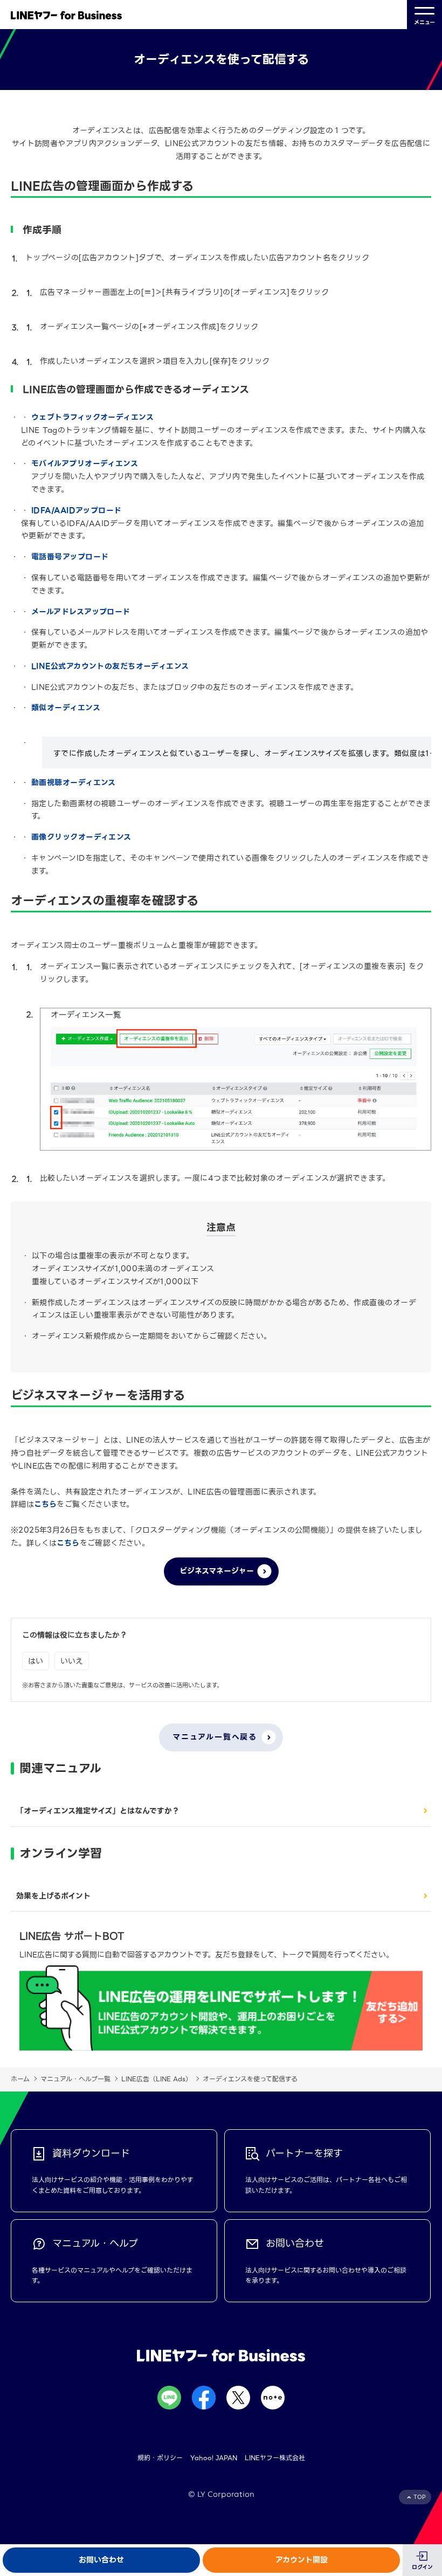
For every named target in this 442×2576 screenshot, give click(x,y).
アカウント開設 (302, 2560)
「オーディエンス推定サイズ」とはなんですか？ (98, 1811)
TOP (420, 2497)
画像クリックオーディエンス (81, 837)
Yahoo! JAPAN (214, 2458)
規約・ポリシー (160, 2458)
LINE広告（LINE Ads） (157, 2079)
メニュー (424, 22)
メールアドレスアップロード (81, 612)
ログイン (422, 2567)
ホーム (20, 2079)
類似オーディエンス (66, 708)
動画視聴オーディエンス (74, 783)
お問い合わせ (101, 2560)
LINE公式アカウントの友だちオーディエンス (110, 666)
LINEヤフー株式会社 (275, 2458)
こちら (45, 1504)
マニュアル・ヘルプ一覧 (75, 2079)
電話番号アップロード (70, 557)
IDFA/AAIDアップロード (77, 510)
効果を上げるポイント (53, 1896)
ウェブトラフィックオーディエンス (92, 417)
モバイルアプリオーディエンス (85, 463)
